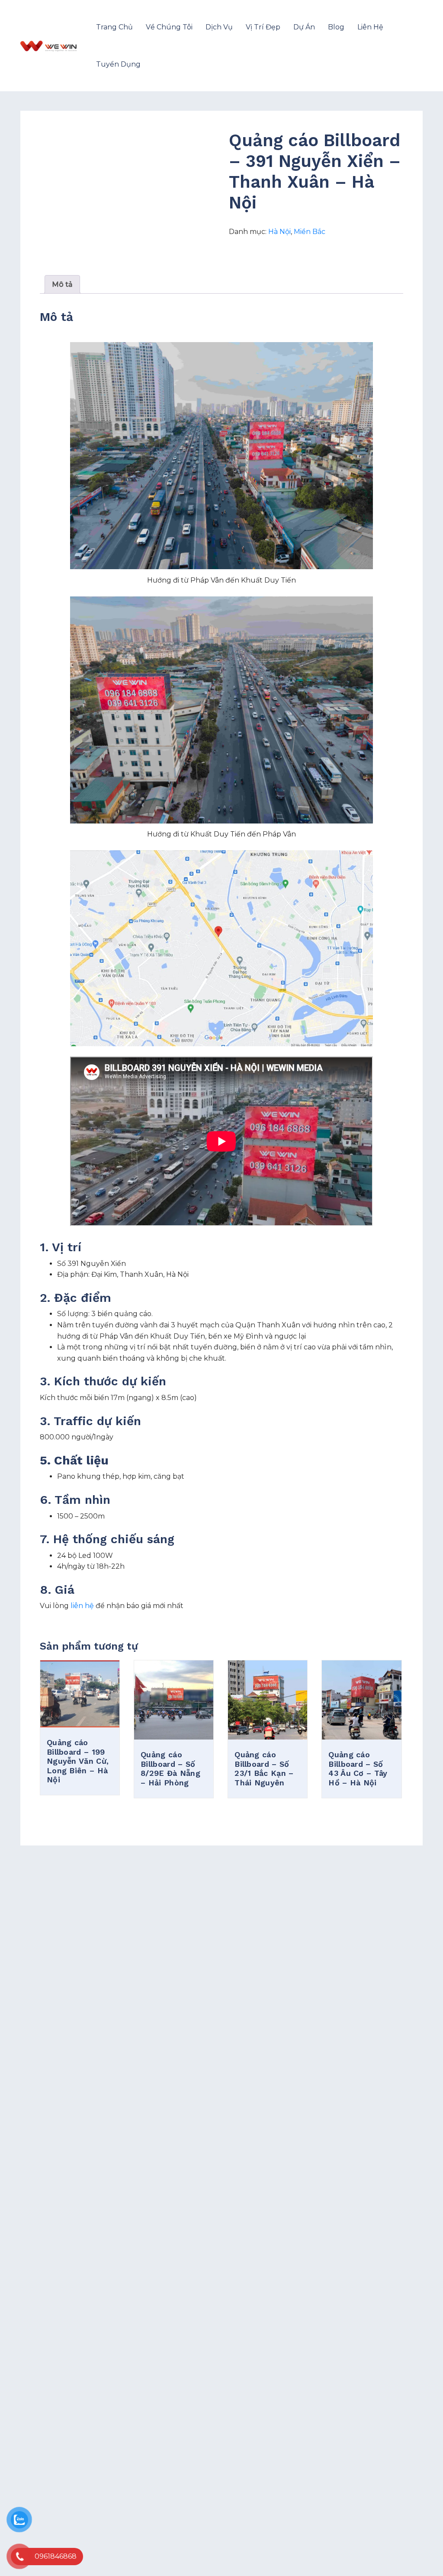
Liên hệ (370, 27)
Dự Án (304, 27)
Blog (336, 27)
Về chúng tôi (169, 27)
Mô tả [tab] (62, 284)
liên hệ (82, 1606)
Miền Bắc (310, 232)
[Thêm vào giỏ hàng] (80, 1721)
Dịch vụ (219, 27)
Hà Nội (279, 232)
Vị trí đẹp (263, 27)
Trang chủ (114, 27)
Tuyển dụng (118, 64)
